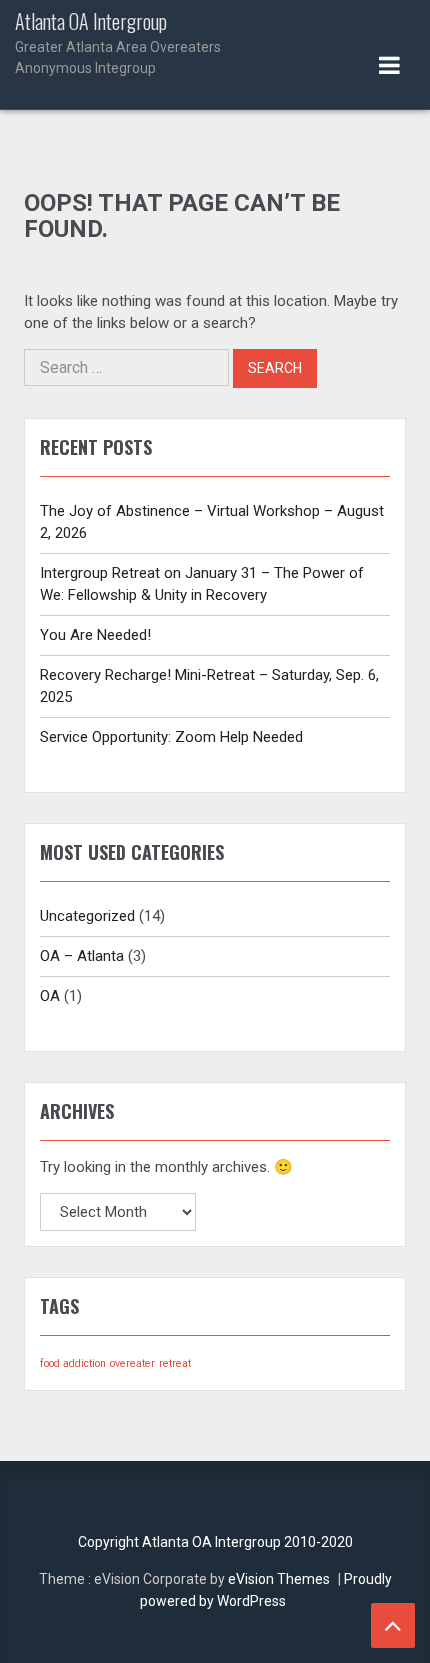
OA (50, 996)
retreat (175, 1363)
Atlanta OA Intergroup (118, 43)
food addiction (73, 1363)
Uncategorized (87, 916)
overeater (132, 1363)
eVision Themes (279, 1579)
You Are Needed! (95, 635)
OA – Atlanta (82, 956)
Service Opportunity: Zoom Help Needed (171, 737)
